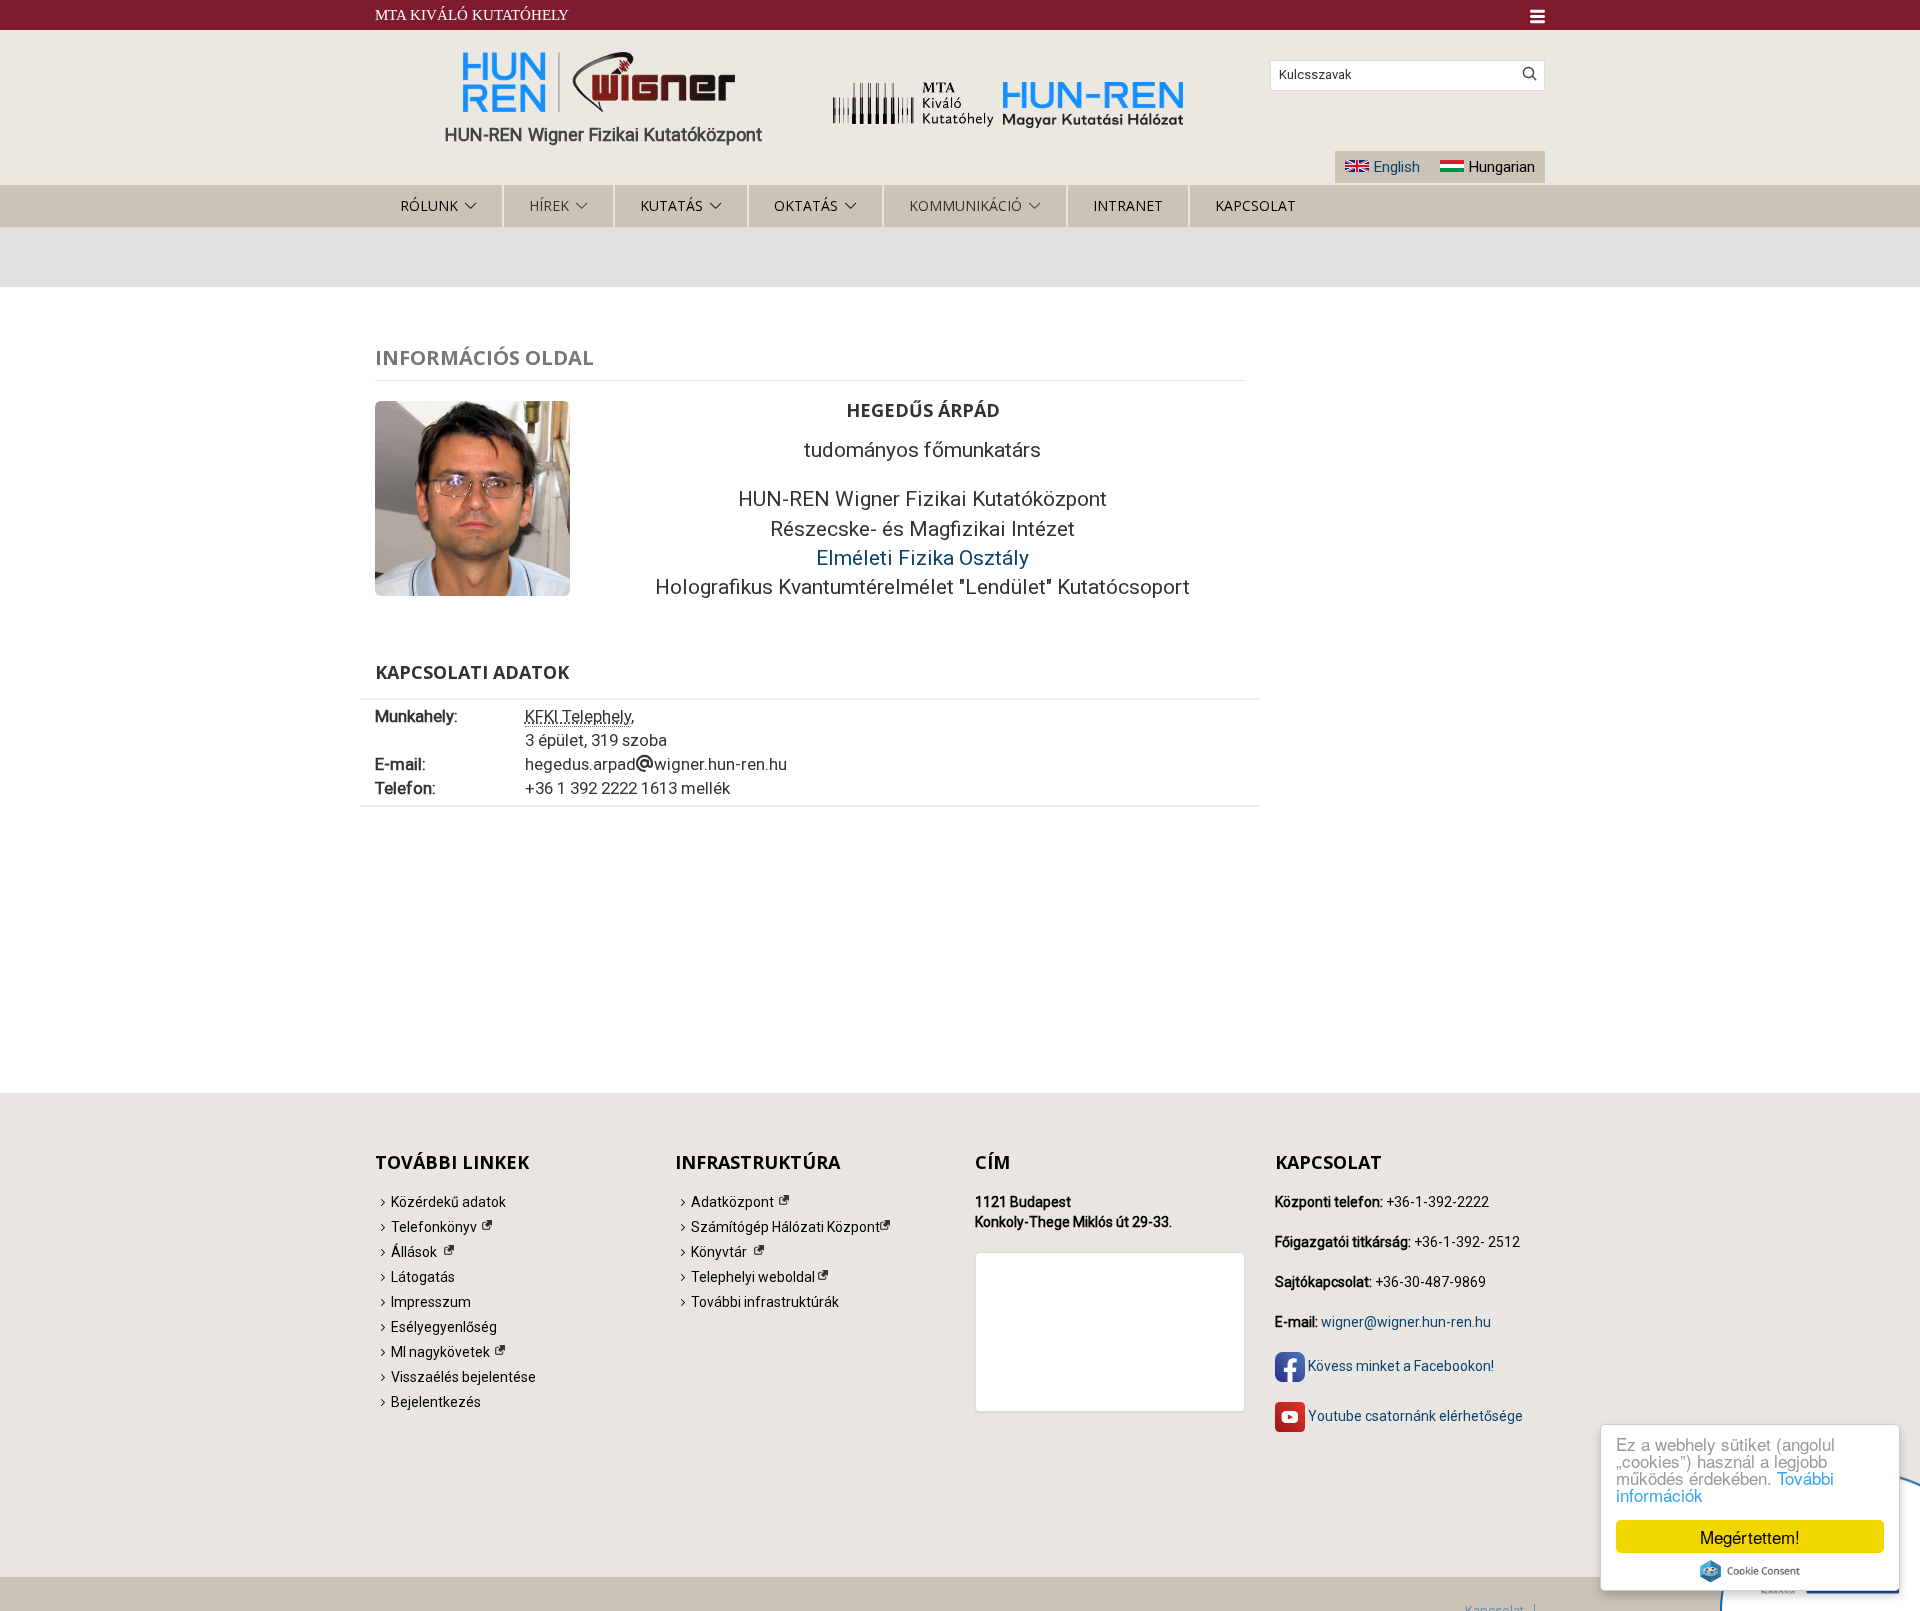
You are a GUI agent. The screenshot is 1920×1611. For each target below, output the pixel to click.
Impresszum (431, 1302)
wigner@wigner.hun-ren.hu (1406, 1322)
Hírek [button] (549, 205)
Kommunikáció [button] (965, 205)
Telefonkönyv (434, 1227)
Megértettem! (1750, 1536)
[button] (1537, 16)
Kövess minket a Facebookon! (1399, 1366)
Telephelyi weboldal (753, 1277)
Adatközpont (732, 1202)
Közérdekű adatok (448, 1202)
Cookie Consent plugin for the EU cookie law (1750, 1571)
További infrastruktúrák (765, 1302)
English (1396, 167)
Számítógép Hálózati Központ (785, 1227)
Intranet (1128, 205)
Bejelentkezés (436, 1402)
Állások (414, 1252)
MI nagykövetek (440, 1352)
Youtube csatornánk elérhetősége (1414, 1416)
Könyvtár (719, 1252)
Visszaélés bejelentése (463, 1377)
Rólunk (429, 205)
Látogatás (423, 1277)
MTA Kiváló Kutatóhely (472, 15)
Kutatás (671, 205)
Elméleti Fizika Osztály (922, 558)
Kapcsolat (1255, 205)
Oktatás (806, 205)
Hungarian (1501, 167)
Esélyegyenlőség (444, 1327)
